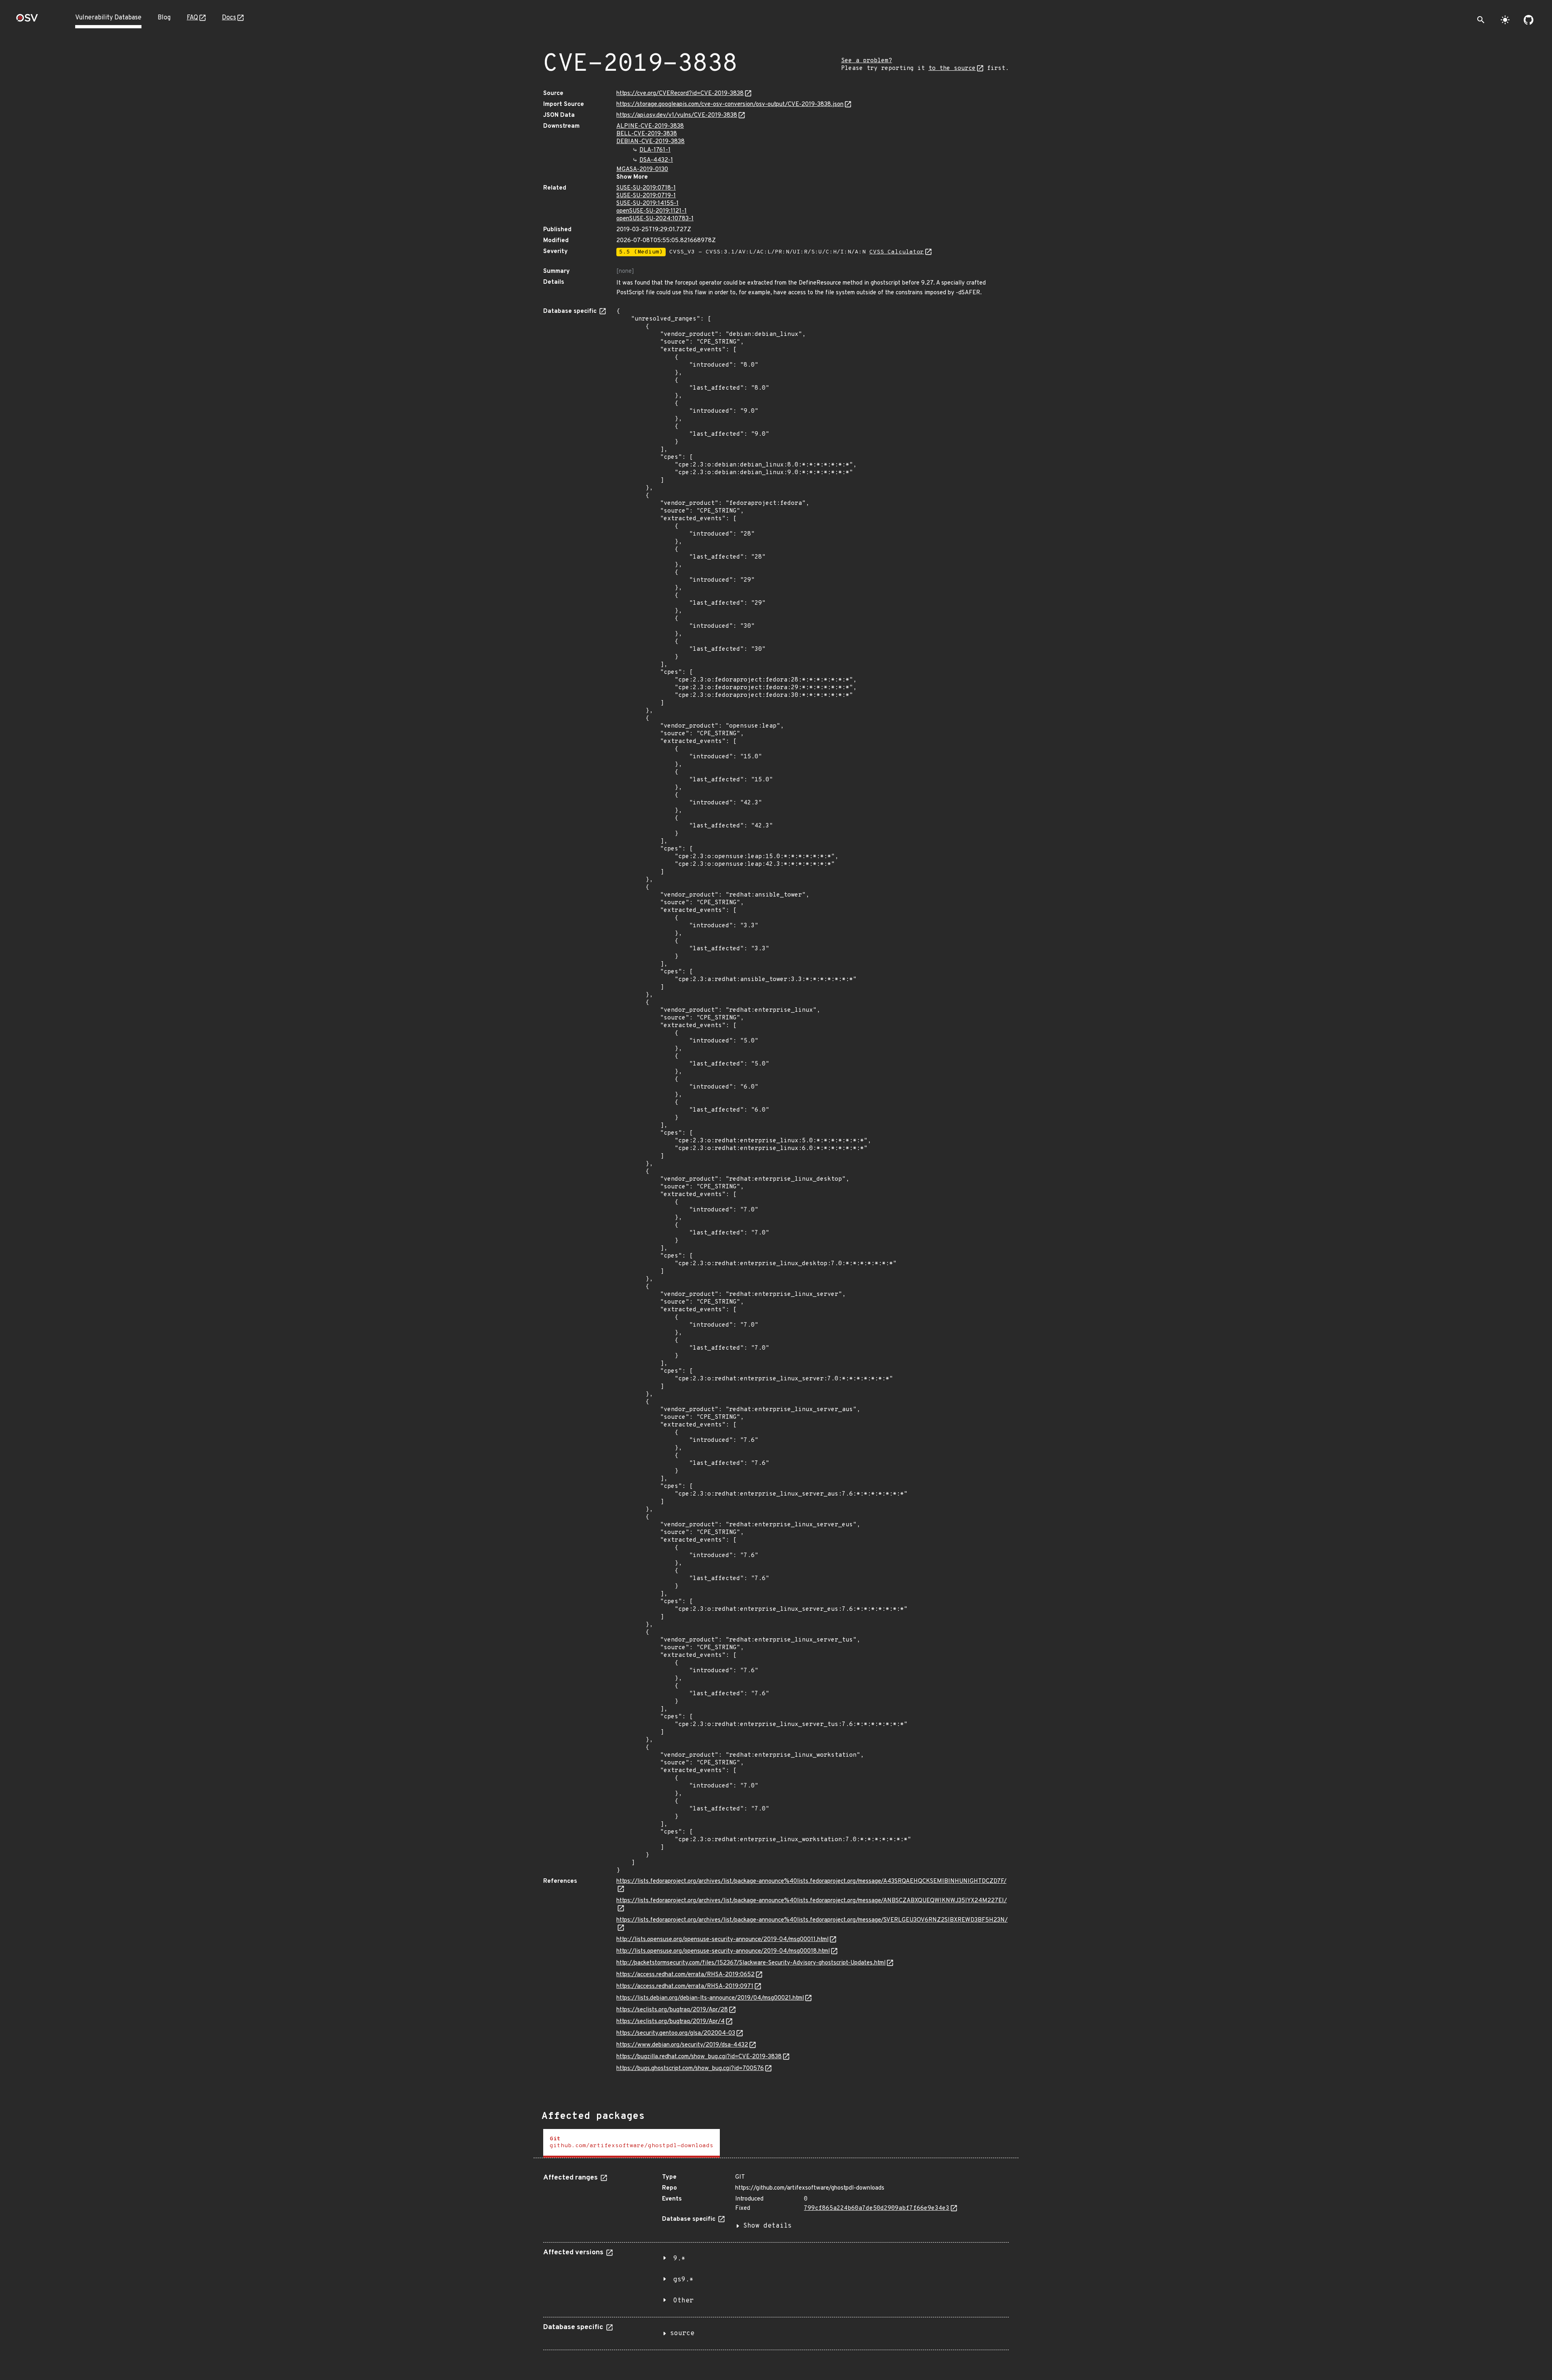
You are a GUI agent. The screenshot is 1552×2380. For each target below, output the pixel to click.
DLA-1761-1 (655, 150)
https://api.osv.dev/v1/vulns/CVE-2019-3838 (677, 115)
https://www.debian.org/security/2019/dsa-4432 (682, 2045)
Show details (768, 2226)
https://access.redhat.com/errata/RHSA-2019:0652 (685, 1975)
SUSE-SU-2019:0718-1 (646, 188)
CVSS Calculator (897, 252)
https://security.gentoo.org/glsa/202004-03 (676, 2033)
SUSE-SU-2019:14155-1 (647, 204)
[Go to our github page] (1529, 20)
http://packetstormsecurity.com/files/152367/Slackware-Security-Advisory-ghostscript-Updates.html (751, 1963)
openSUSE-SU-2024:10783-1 (655, 219)
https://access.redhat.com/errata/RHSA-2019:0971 (685, 1986)
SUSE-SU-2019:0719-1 (646, 196)
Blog (164, 18)
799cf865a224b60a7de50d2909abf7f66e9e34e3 (877, 2208)
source (682, 2334)
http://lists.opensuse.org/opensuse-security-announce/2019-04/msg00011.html (722, 1940)
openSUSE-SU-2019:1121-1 (652, 211)
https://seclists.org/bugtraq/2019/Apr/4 (671, 2022)
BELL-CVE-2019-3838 (647, 134)
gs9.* (683, 2280)
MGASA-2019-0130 (642, 170)
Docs (229, 18)
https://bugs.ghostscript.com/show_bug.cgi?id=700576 (690, 2069)
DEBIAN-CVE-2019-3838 (651, 142)
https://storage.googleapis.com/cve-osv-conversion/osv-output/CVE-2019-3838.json (730, 104)
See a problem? (867, 61)
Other (683, 2301)
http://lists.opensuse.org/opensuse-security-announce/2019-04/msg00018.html (723, 1951)
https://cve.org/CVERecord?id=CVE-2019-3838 (680, 94)
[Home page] (27, 20)
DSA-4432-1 (656, 160)
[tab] (632, 2143)
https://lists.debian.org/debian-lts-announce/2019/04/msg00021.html (710, 1998)
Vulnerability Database (108, 18)
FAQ (192, 18)
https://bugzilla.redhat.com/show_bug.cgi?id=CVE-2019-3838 (699, 2057)
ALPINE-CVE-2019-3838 (650, 126)
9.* (679, 2259)
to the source (952, 69)
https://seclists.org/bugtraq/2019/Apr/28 (672, 2010)
